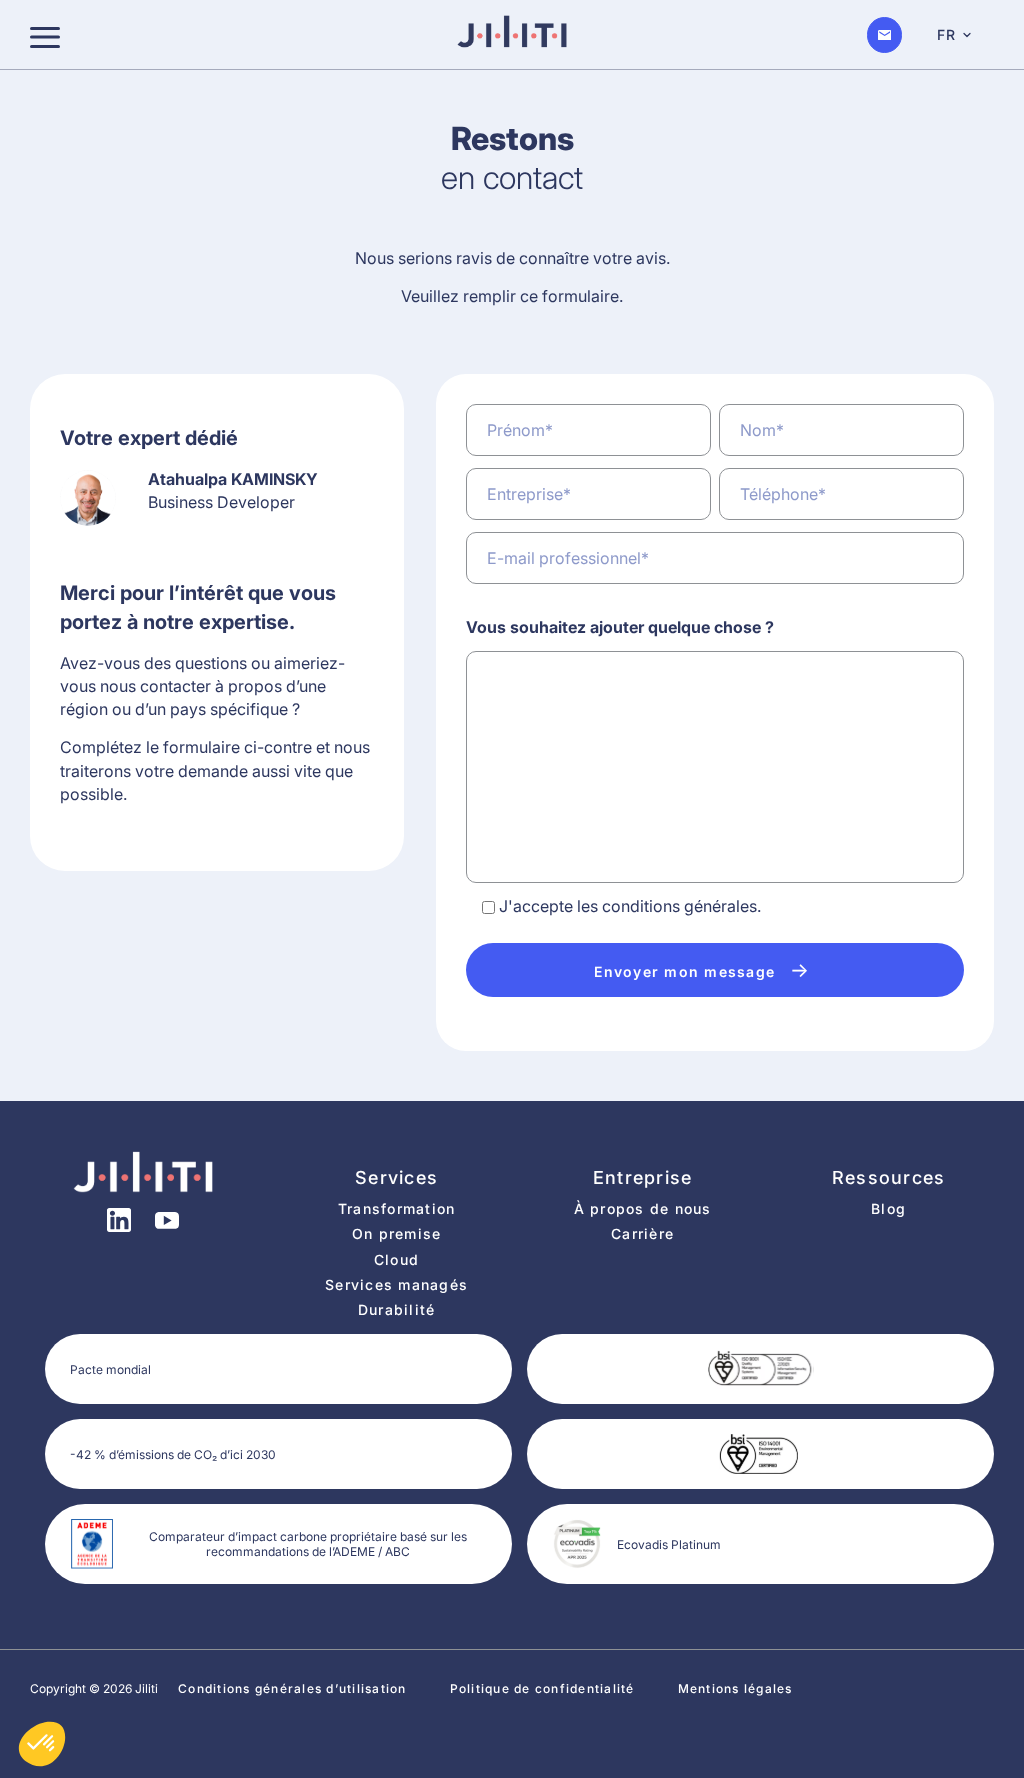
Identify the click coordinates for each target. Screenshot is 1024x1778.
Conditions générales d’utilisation (292, 1688)
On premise (397, 1233)
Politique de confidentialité (542, 1688)
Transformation (397, 1208)
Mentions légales (735, 1688)
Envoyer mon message (702, 970)
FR (947, 34)
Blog (888, 1208)
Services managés (396, 1284)
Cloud (396, 1259)
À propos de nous (643, 1208)
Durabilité (397, 1309)
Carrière (642, 1233)
